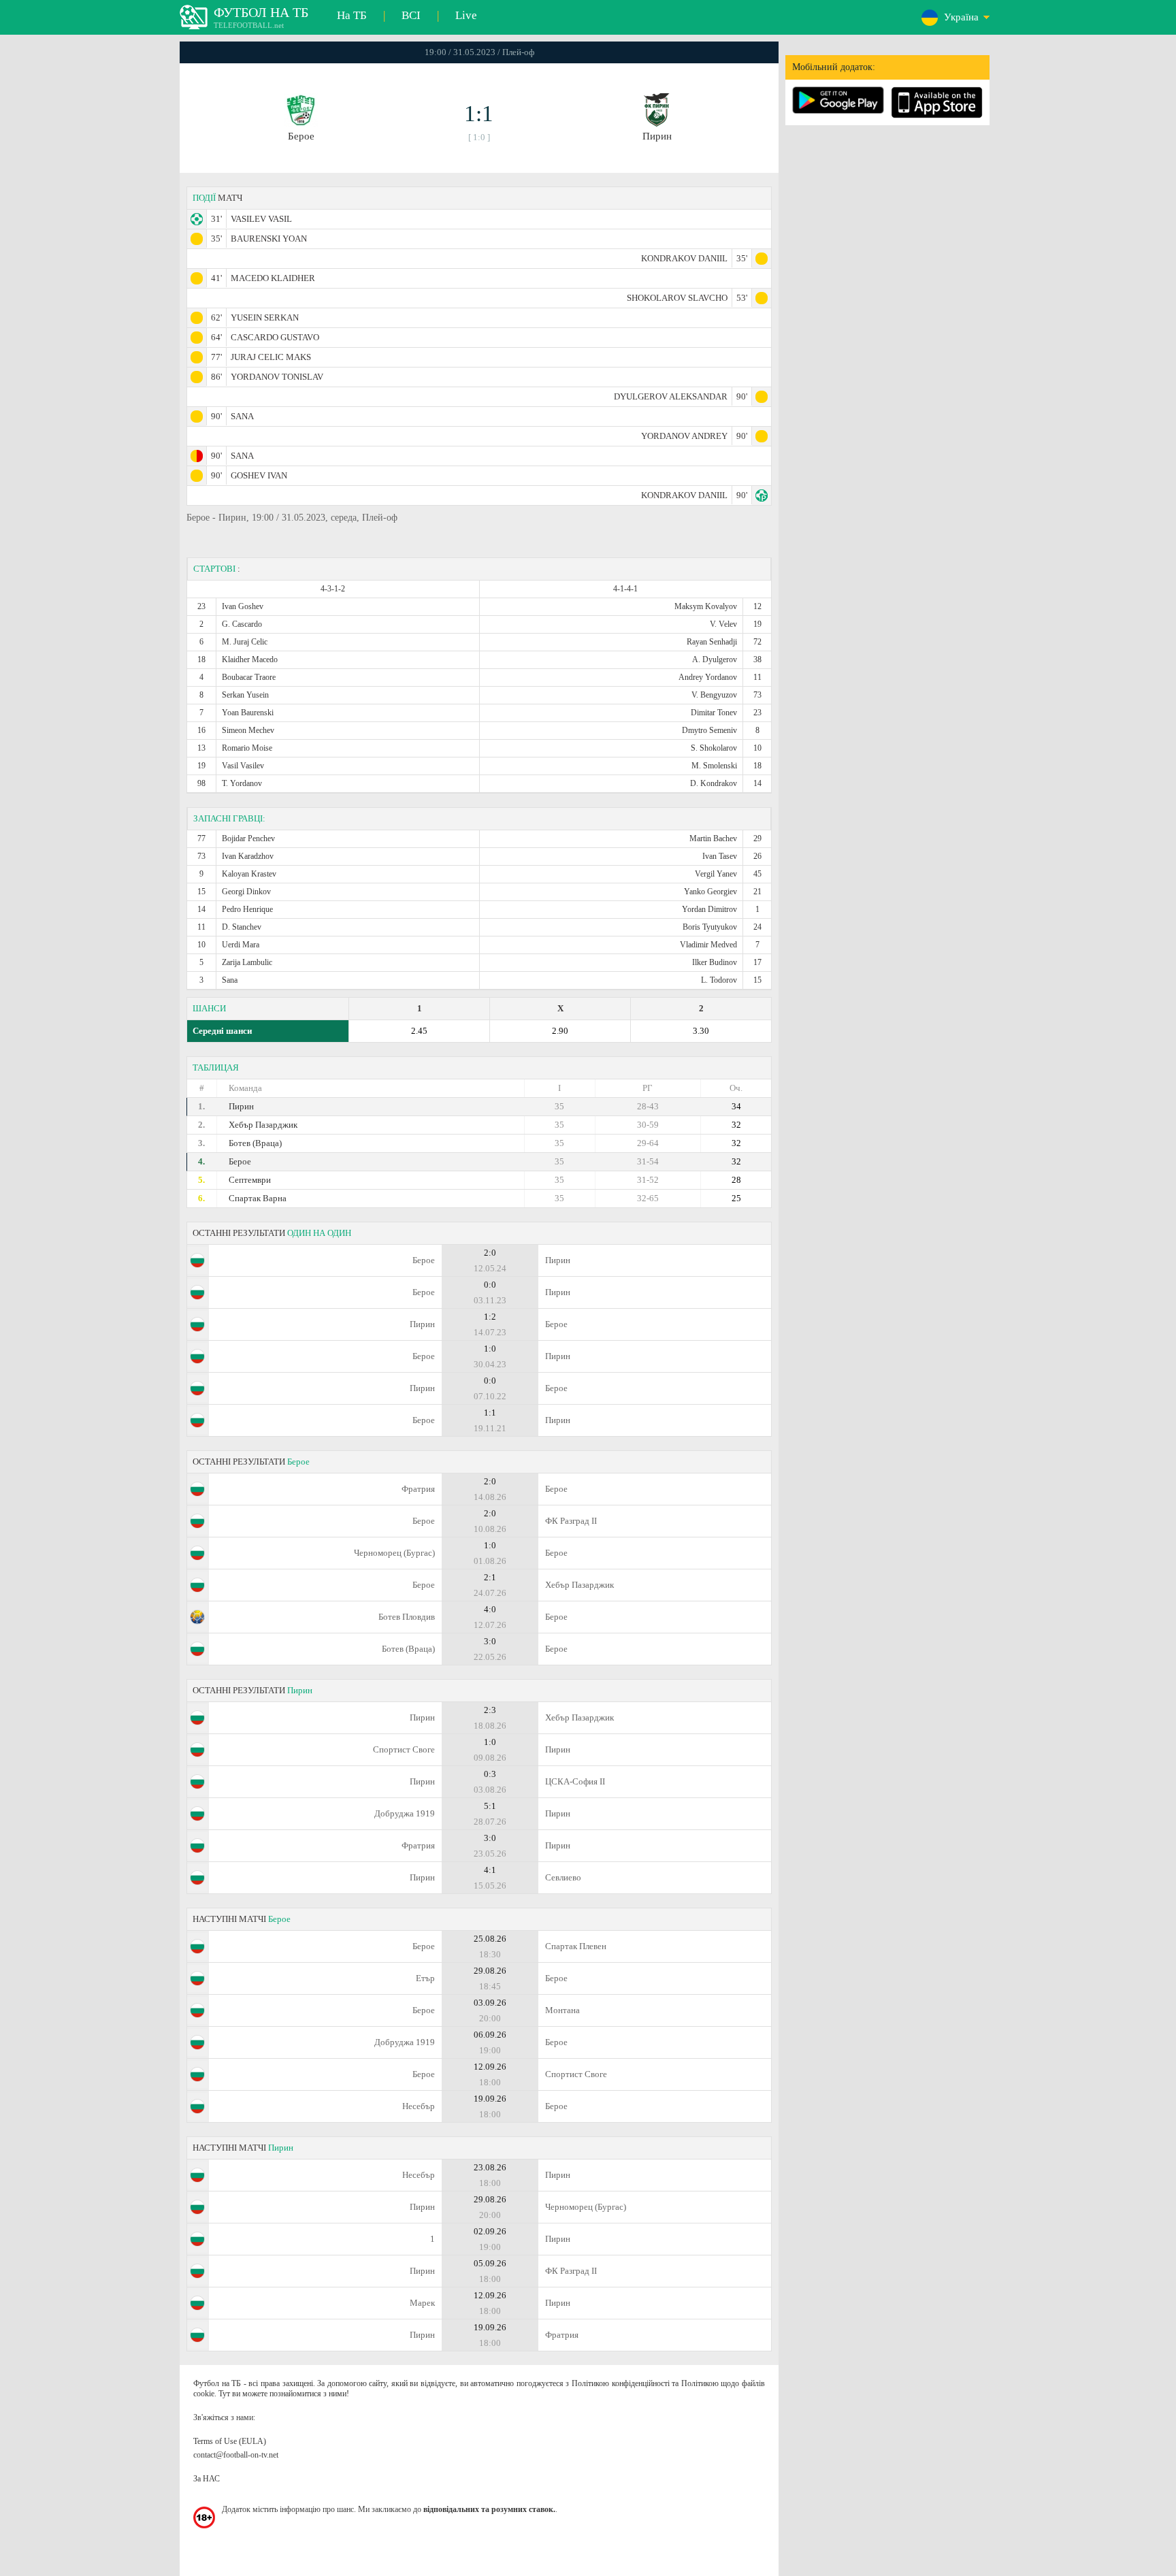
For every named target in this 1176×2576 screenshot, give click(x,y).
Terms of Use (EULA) (230, 2441)
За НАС (207, 2479)
